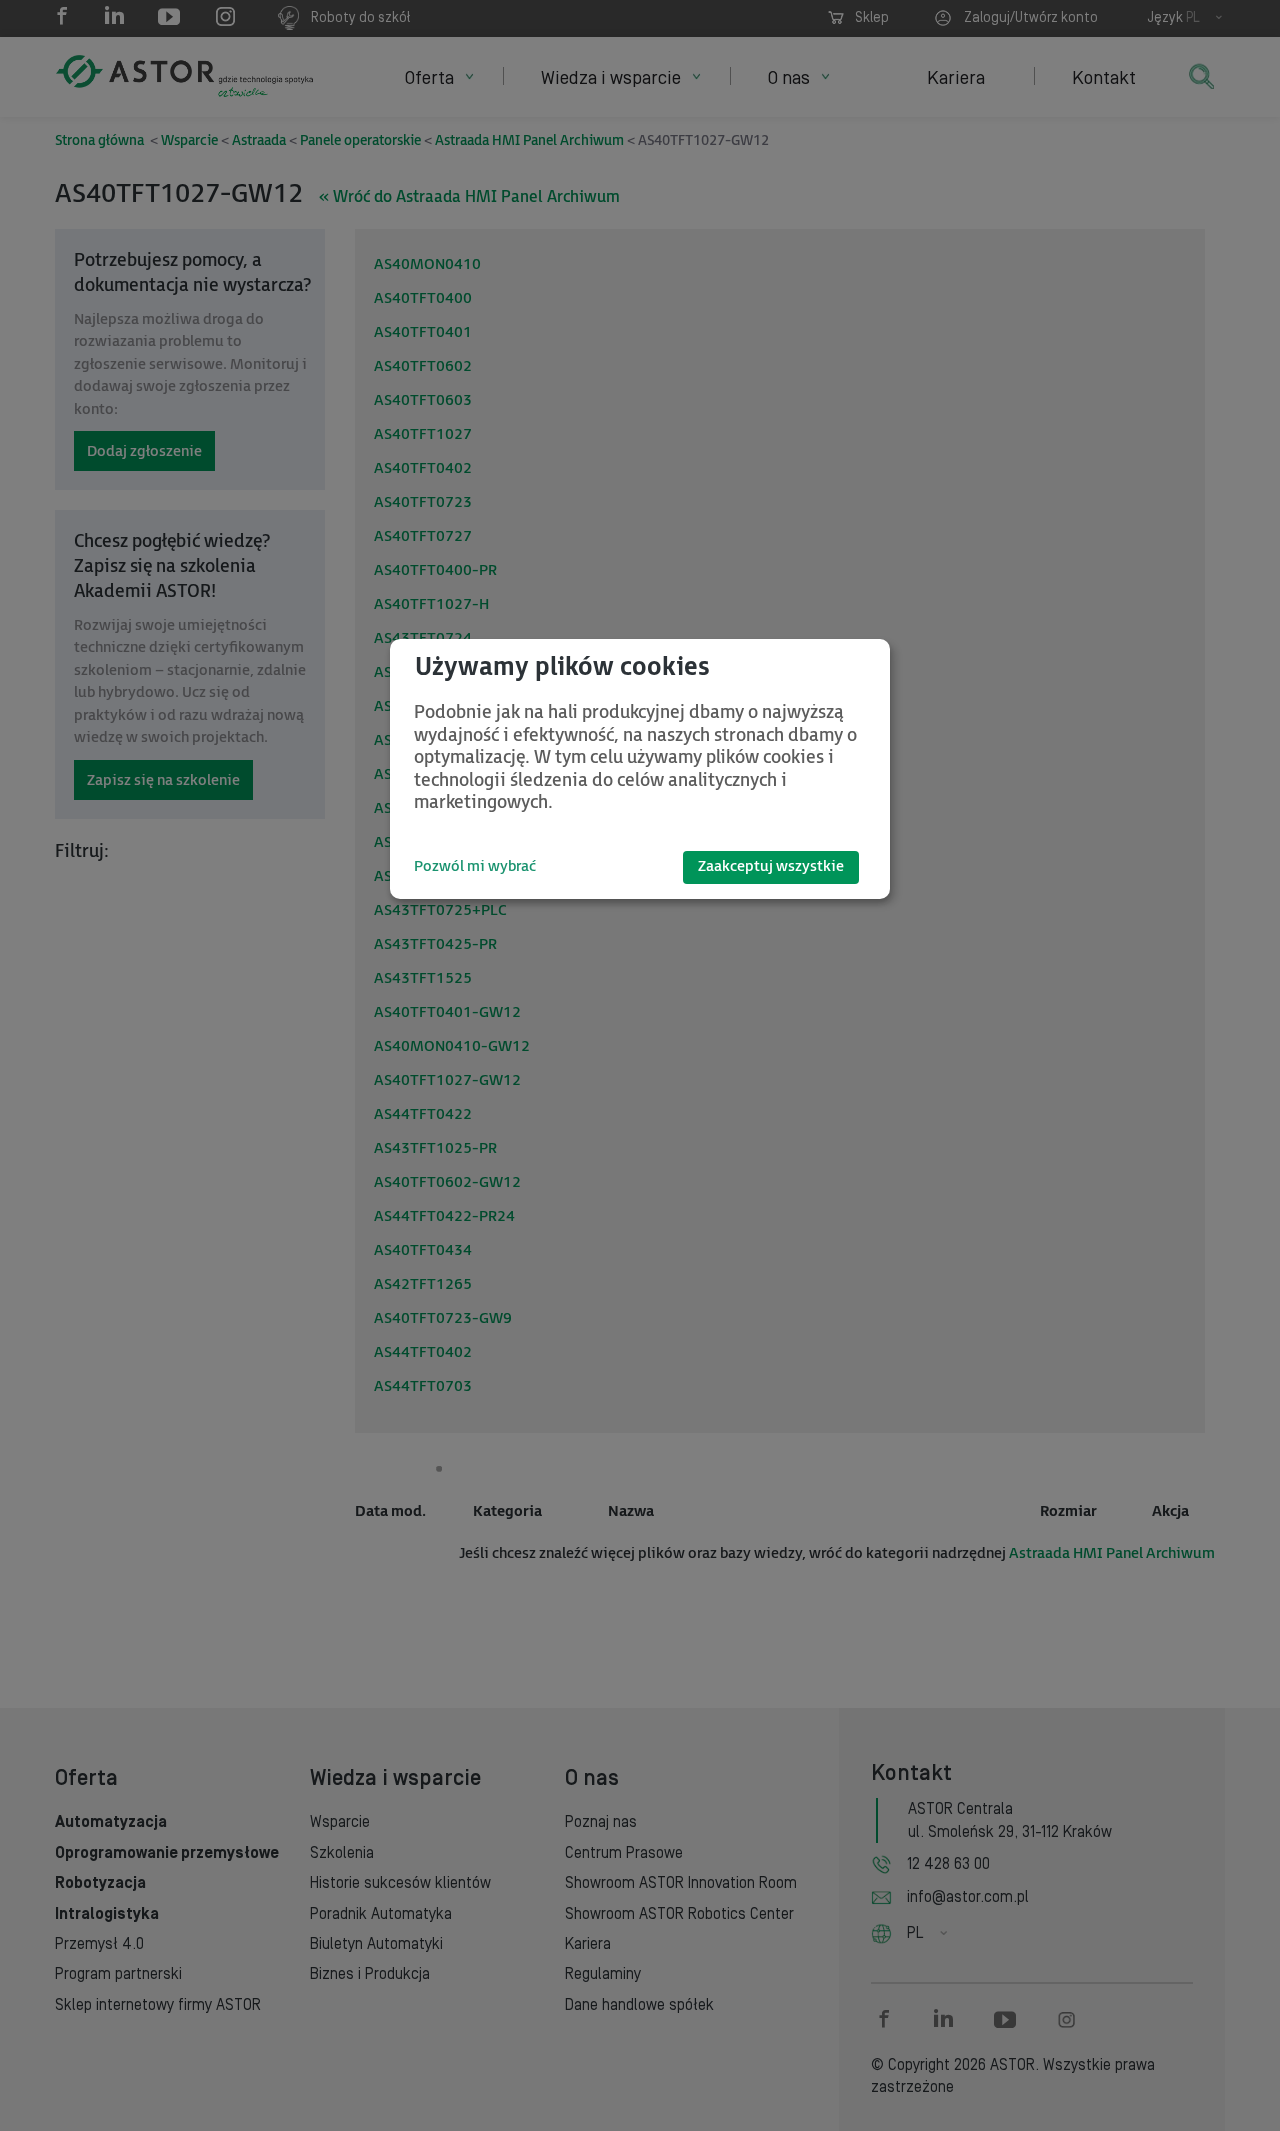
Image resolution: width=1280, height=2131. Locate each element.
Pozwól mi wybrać (475, 866)
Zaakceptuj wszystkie (771, 866)
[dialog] (640, 769)
